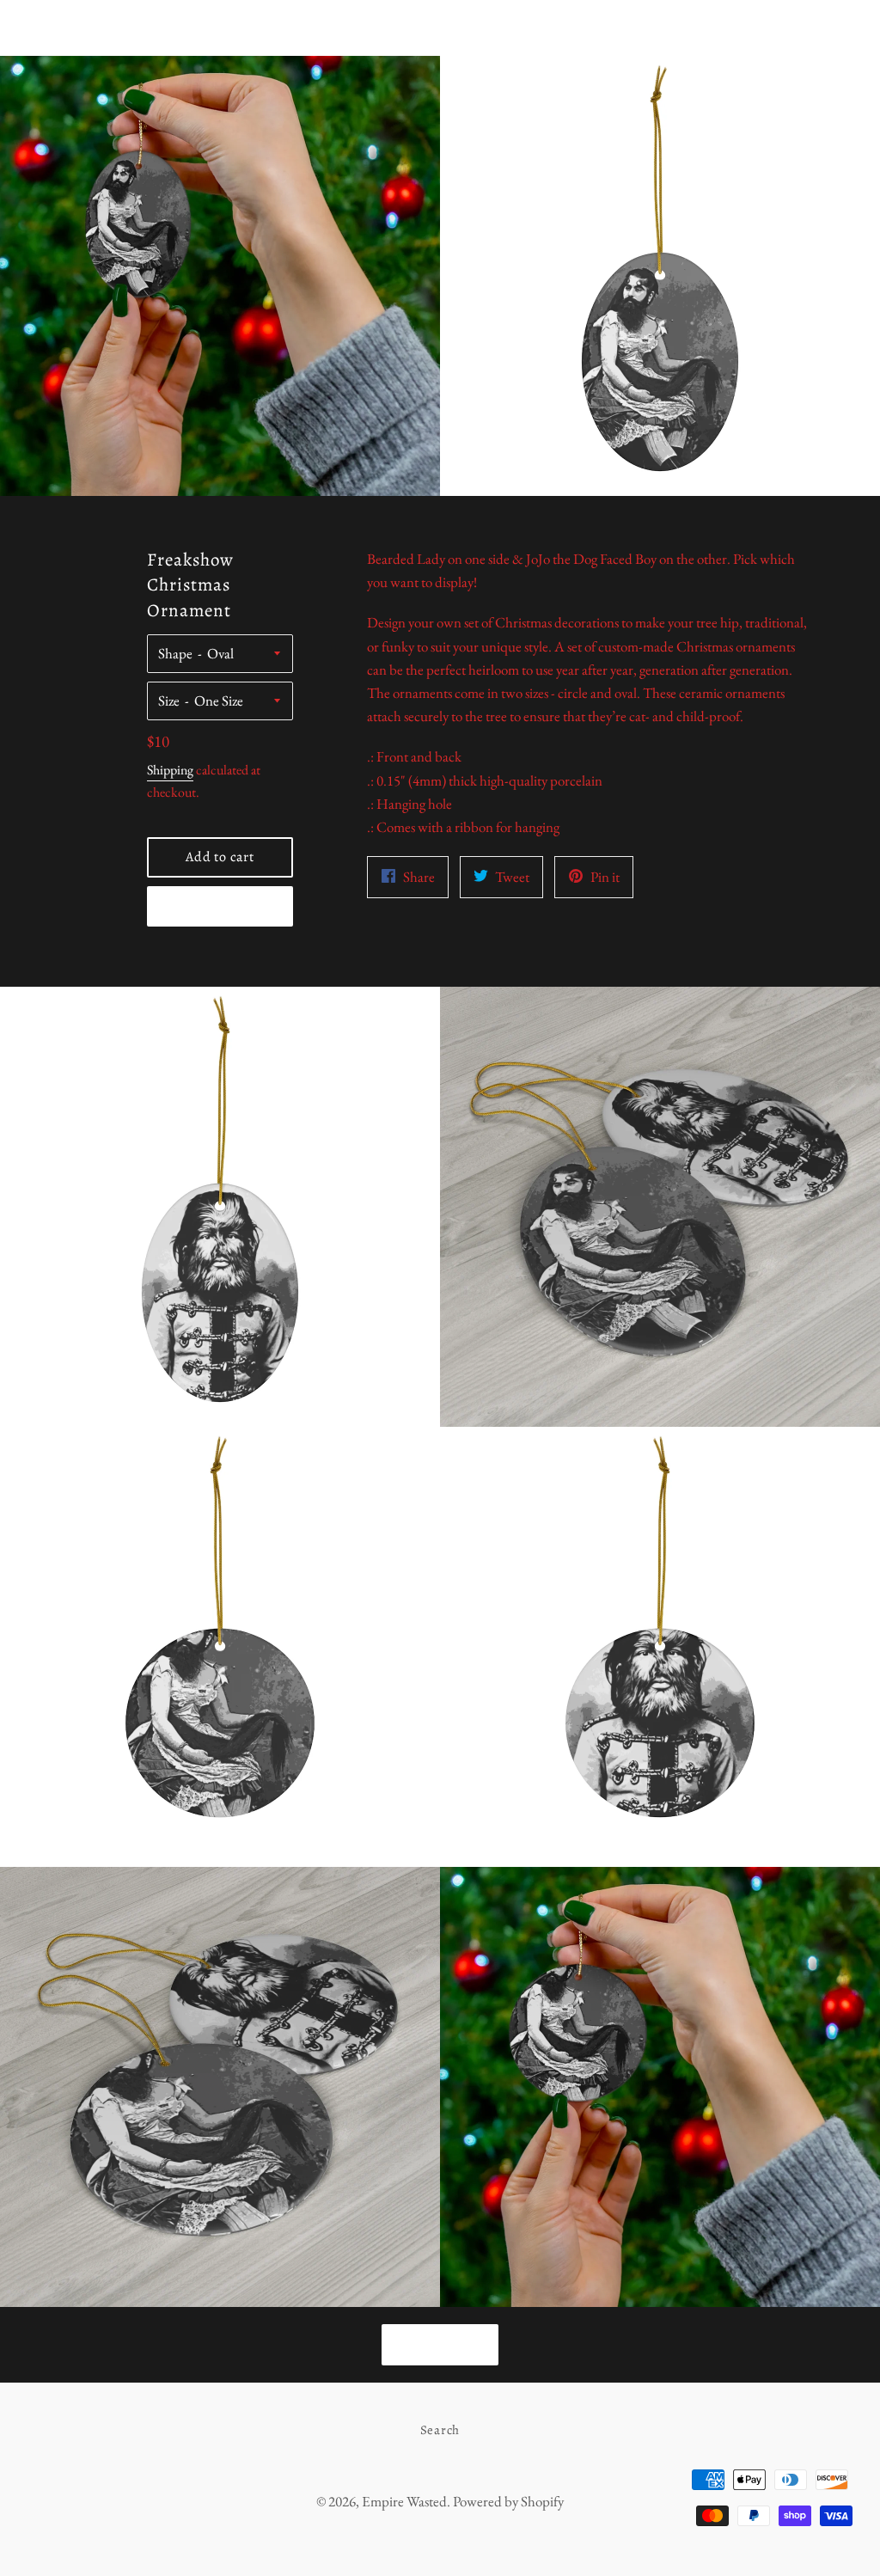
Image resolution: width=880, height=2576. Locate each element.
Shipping (170, 770)
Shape (175, 653)
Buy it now (220, 907)
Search (440, 2430)
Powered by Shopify (508, 2501)
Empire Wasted (440, 28)
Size (169, 701)
